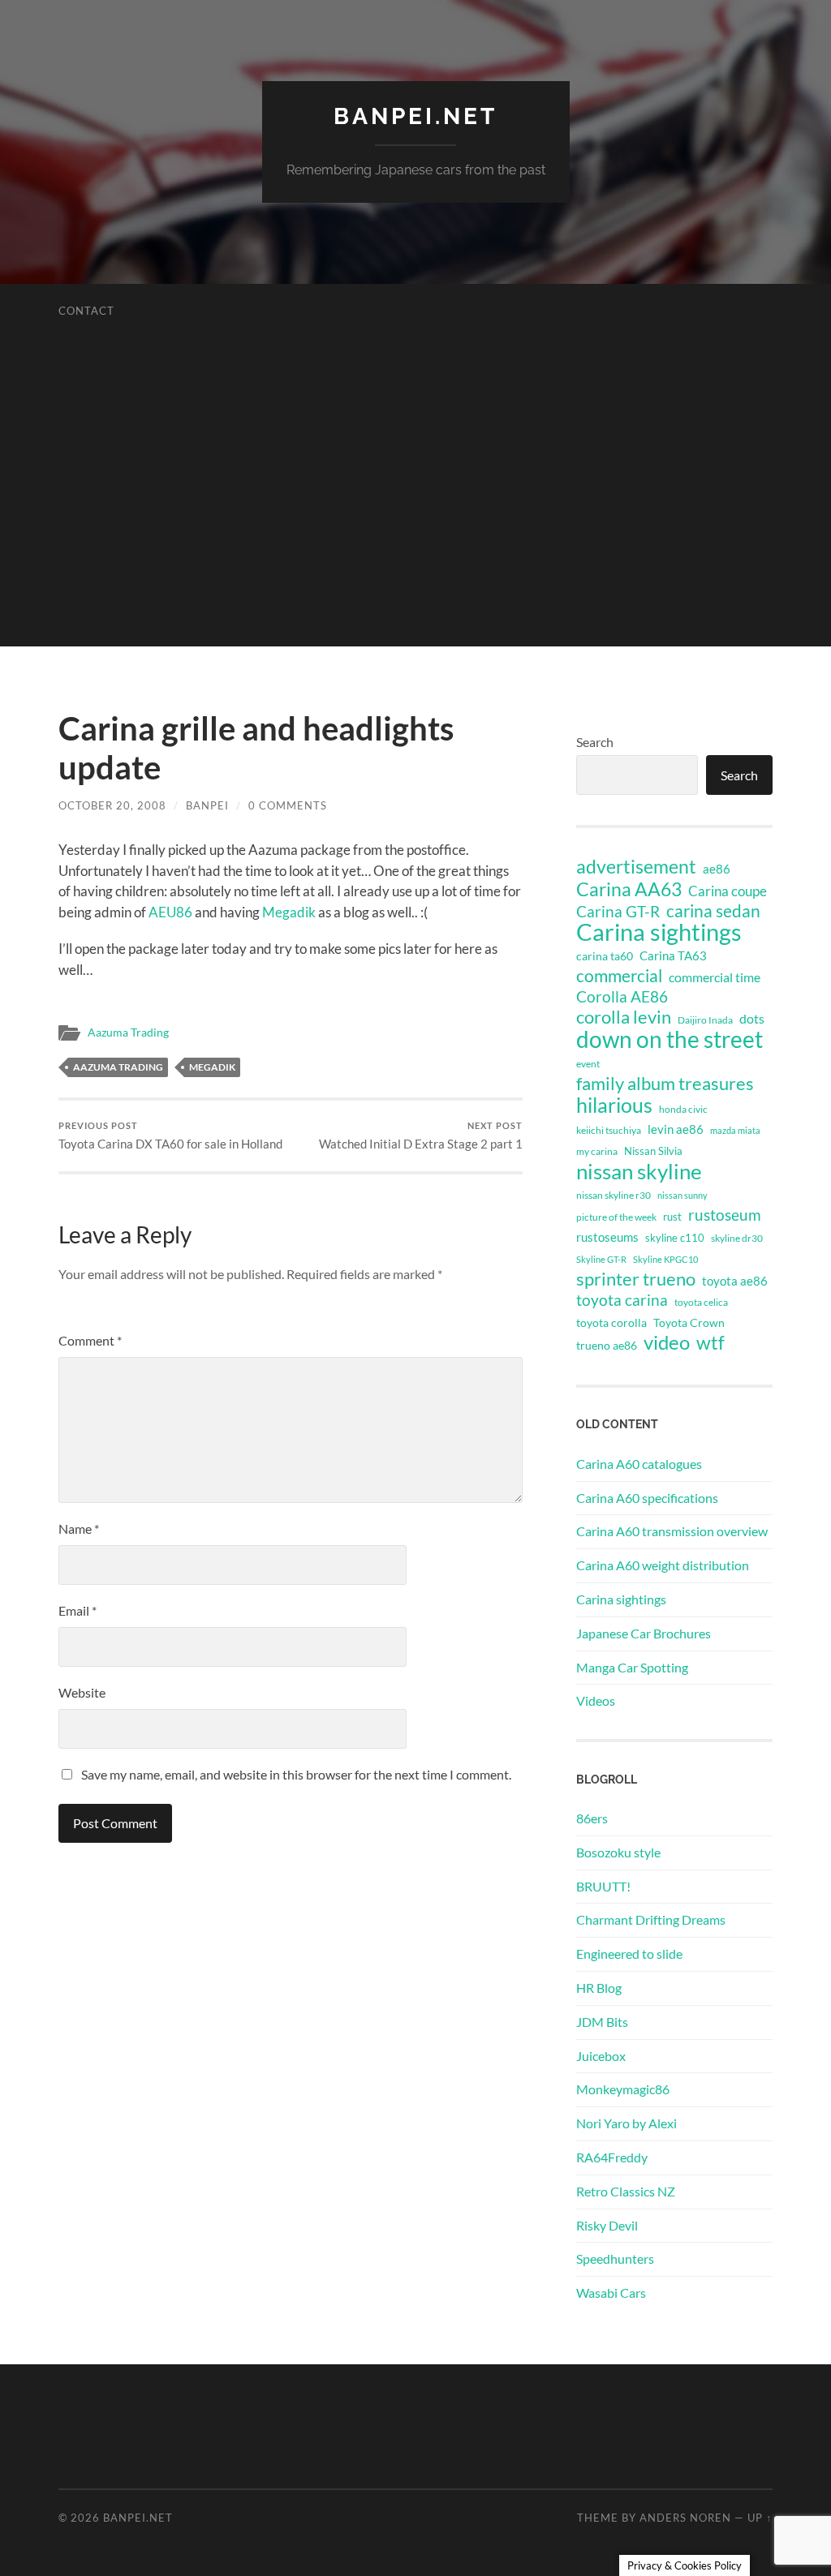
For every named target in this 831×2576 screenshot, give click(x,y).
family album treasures (665, 1084)
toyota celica (701, 1302)
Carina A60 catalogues (639, 1464)
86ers (592, 1818)
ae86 (717, 869)
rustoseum (725, 1215)
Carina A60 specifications (647, 1498)
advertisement (636, 867)
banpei (207, 805)
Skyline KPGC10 (665, 1259)
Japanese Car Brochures (644, 1633)
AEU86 (170, 912)
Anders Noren (685, 2518)
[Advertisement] (415, 533)
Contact (86, 311)
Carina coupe (728, 891)
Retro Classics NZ (626, 2191)
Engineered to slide (629, 1953)
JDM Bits (602, 2022)
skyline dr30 (737, 1238)
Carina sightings (659, 932)
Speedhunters (615, 2258)
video (667, 1342)
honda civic (683, 1109)
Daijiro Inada (705, 1020)
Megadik (289, 912)
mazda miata (735, 1130)
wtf (710, 1342)
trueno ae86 (607, 1345)
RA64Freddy (612, 2157)
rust (672, 1217)
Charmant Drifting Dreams (651, 1919)
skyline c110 (675, 1238)
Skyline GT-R (601, 1259)
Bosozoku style (618, 1852)
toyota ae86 (735, 1281)
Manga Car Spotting (632, 1667)
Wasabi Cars (611, 2293)
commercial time (715, 977)
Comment (90, 1340)
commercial (619, 976)
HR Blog (599, 1988)
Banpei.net (415, 116)
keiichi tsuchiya (609, 1130)
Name (79, 1528)
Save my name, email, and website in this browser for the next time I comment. (296, 1774)
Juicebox (601, 2056)
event (588, 1064)
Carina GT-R (618, 912)
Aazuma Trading (128, 1033)
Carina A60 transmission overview (672, 1531)
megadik (212, 1067)
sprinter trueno (636, 1279)
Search (595, 742)
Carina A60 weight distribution (663, 1565)
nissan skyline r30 (614, 1195)
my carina (597, 1151)
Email (78, 1610)
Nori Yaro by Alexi (626, 2123)
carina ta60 (605, 956)
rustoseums (607, 1237)
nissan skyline (639, 1171)
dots (752, 1018)
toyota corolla (611, 1322)
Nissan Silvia (653, 1151)
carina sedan (713, 911)
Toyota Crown (689, 1322)
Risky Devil (607, 2225)
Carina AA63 (629, 889)
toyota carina (622, 1300)
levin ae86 (676, 1129)
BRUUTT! (603, 1886)
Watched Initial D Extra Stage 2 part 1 (421, 1136)
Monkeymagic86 (623, 2089)
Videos (596, 1700)
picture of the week (616, 1217)
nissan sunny (682, 1195)
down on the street (670, 1040)
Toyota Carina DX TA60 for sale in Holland (170, 1136)
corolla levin (624, 1017)
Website (82, 1692)
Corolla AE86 (622, 996)
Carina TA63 (673, 955)
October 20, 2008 (112, 805)
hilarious (614, 1105)
